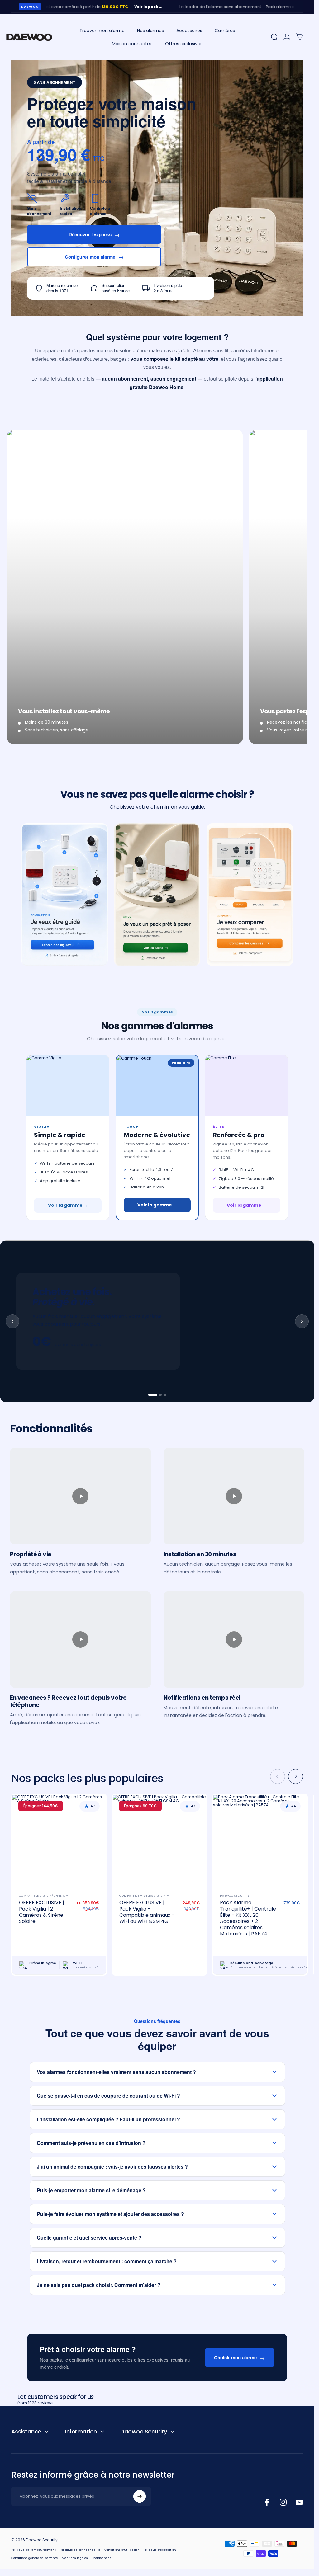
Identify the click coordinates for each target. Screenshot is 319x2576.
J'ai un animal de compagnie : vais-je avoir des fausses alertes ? (112, 2167)
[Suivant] (296, 1776)
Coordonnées (101, 2558)
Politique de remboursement (33, 2550)
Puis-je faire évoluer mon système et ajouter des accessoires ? (110, 2214)
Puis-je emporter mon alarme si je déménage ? (91, 2190)
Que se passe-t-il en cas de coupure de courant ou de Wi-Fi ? (108, 2096)
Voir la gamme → (68, 1205)
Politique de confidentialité (80, 2550)
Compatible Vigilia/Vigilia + (44, 1896)
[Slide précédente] (12, 1321)
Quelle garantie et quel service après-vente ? (89, 2238)
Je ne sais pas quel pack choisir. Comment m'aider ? (99, 2285)
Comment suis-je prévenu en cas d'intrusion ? (91, 2143)
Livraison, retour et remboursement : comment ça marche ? (107, 2261)
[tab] (153, 1395)
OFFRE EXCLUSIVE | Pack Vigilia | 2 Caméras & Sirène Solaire (42, 1912)
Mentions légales (75, 2558)
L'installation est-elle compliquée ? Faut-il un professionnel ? (108, 2119)
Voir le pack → (118, 7)
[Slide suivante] (302, 1321)
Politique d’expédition (160, 2550)
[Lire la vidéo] (80, 1496)
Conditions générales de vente (35, 2558)
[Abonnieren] (140, 2496)
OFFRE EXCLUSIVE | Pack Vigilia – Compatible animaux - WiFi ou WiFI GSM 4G (147, 1912)
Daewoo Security (235, 1896)
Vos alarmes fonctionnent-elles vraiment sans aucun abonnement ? (116, 2072)
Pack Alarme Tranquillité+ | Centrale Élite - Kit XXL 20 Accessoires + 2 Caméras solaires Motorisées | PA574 (248, 1918)
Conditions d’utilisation (122, 2550)
